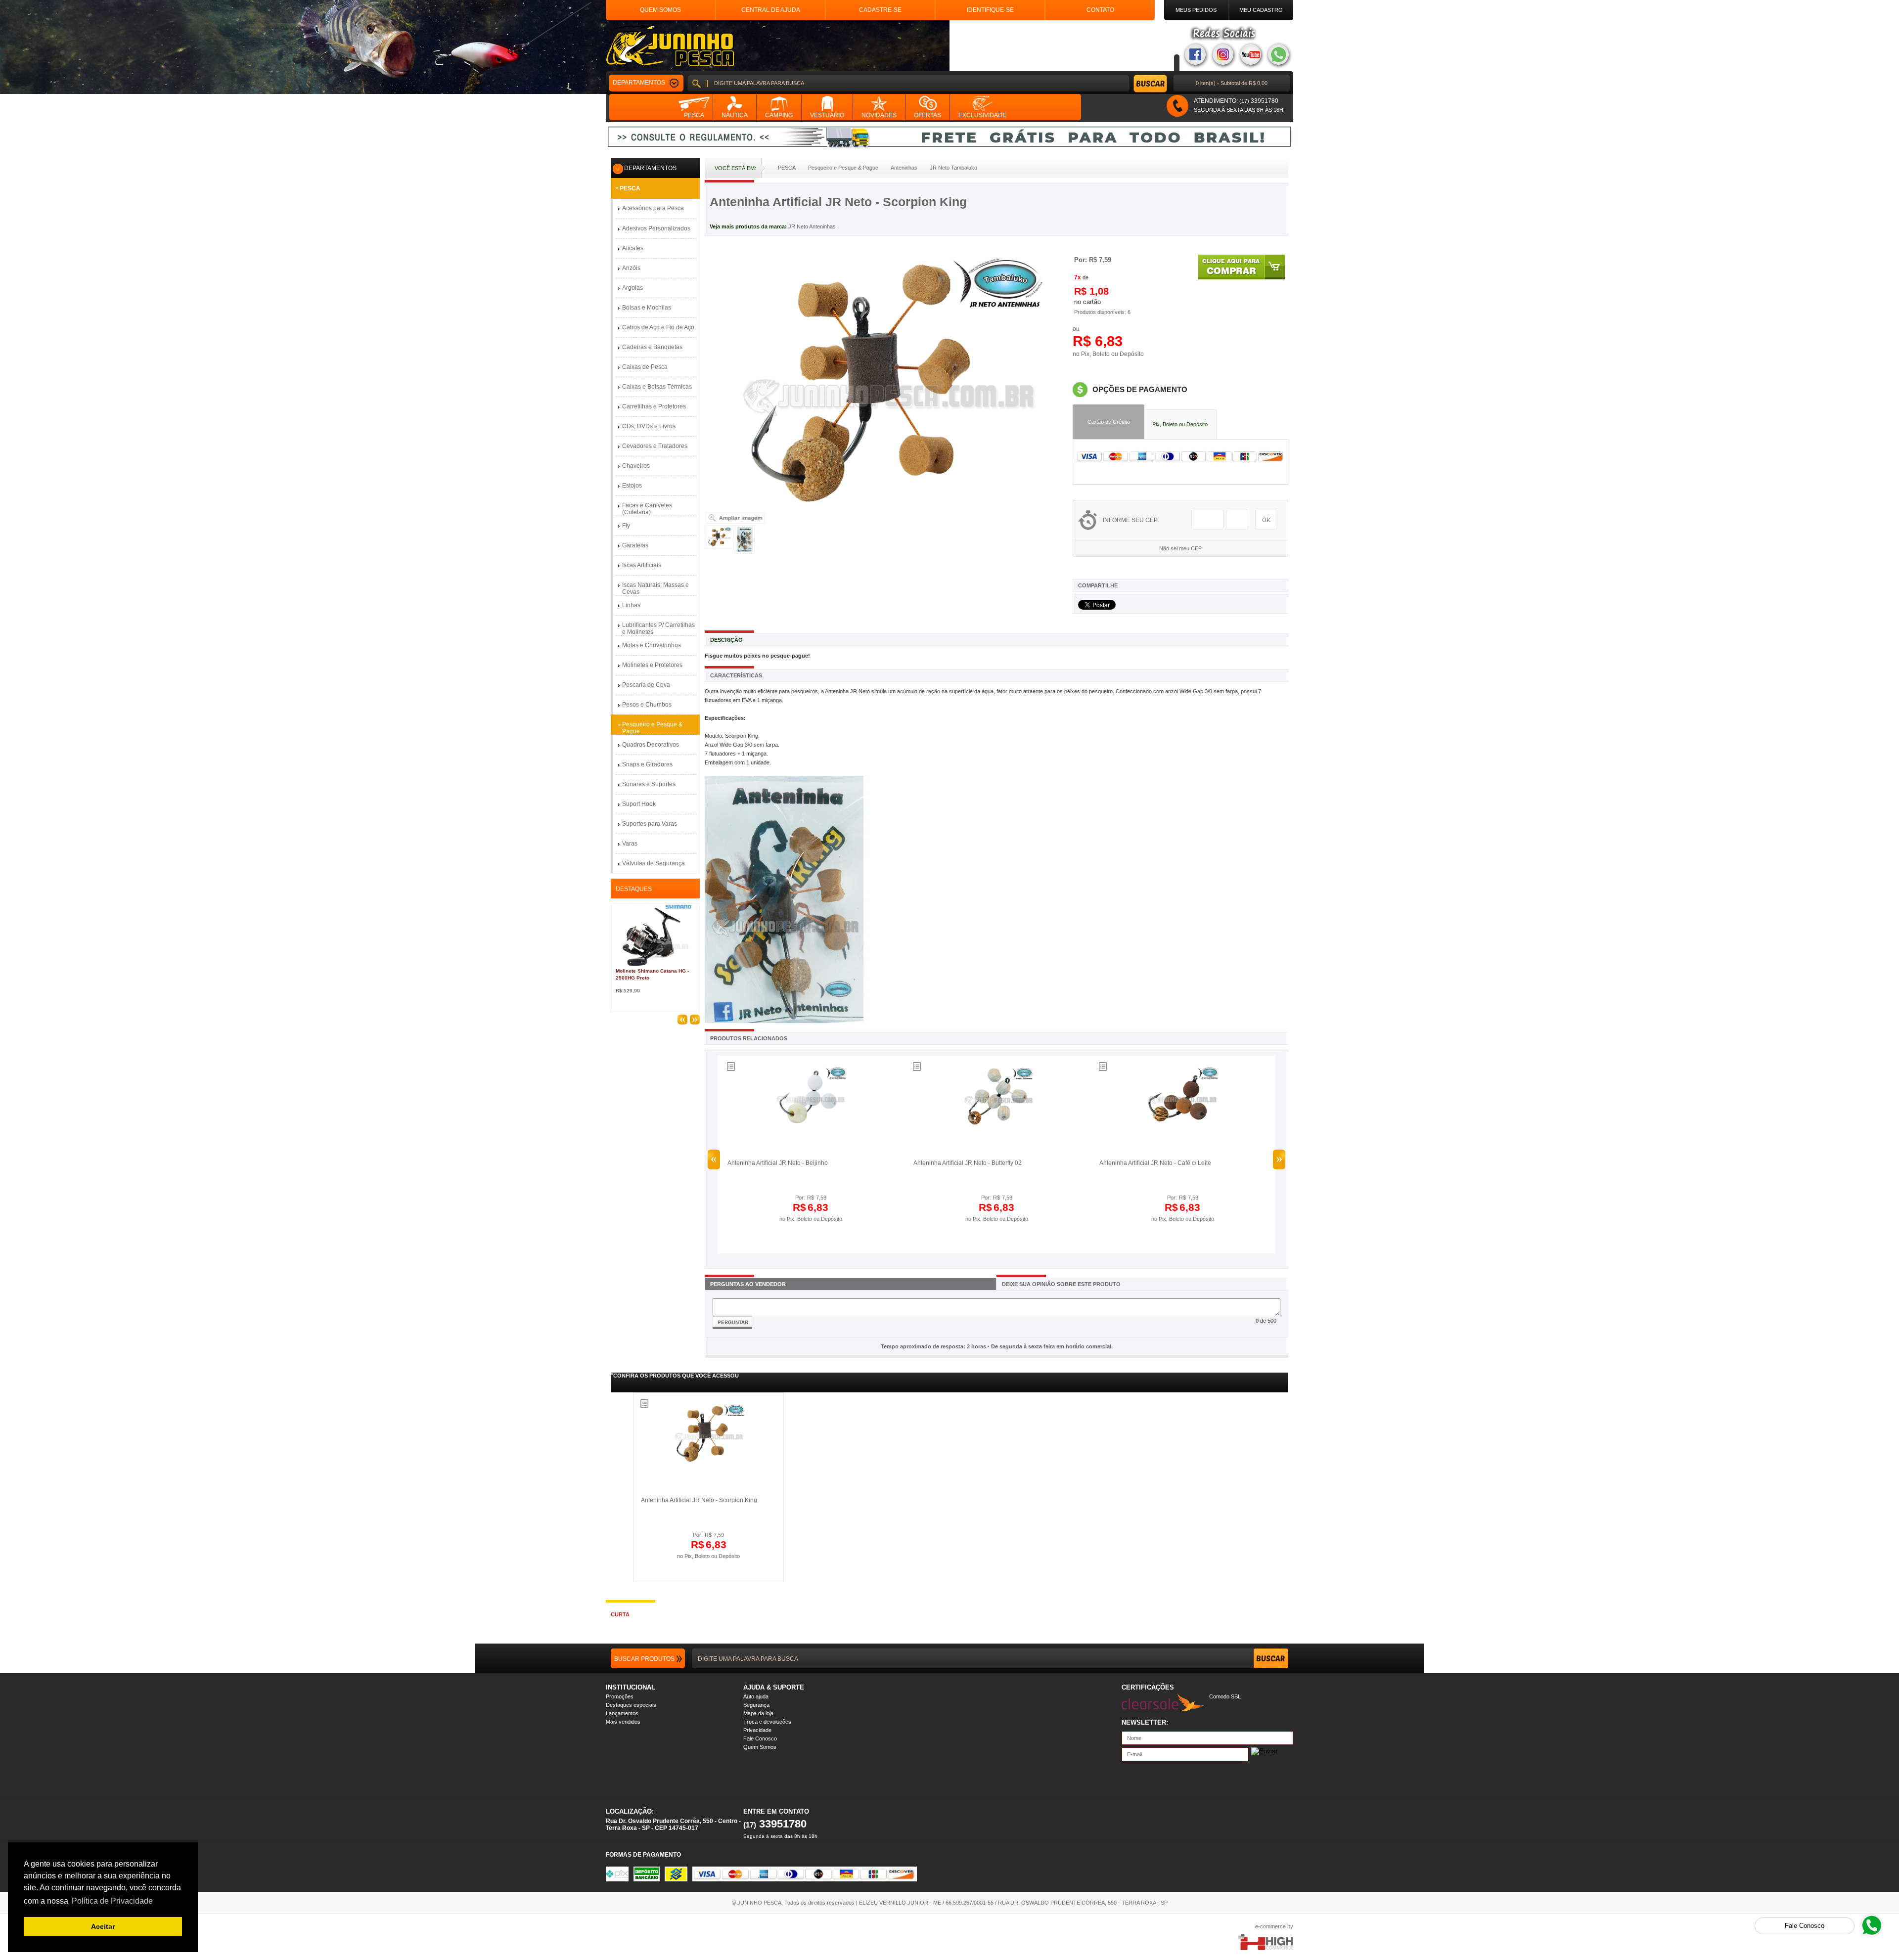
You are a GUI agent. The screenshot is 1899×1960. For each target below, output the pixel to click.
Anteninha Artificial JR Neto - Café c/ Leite (1155, 1163)
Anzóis (631, 268)
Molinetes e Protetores (652, 665)
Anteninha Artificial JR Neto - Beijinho (778, 1163)
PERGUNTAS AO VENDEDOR (748, 1284)
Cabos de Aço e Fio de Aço (658, 327)
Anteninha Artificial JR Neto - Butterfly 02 (968, 1163)
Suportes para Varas (650, 824)
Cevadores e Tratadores (655, 446)
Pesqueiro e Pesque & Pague (652, 728)
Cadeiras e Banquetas (652, 347)
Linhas (631, 605)
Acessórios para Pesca (653, 208)
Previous (714, 1159)
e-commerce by (1274, 1926)
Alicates (633, 248)
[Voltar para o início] (670, 46)
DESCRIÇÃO (726, 640)
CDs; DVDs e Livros (649, 426)
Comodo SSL (1225, 1696)
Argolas (633, 288)
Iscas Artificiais (642, 565)
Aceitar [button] (103, 1926)
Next (1279, 1159)
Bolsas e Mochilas (647, 308)
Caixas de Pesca (645, 367)
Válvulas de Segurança (654, 863)
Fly (626, 526)
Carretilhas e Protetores (654, 406)
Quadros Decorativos (651, 745)
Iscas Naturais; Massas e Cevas (656, 588)
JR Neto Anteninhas (812, 226)
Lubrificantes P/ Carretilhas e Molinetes (658, 628)
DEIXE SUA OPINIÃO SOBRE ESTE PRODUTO (1061, 1284)
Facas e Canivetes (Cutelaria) (647, 509)
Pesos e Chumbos (647, 705)
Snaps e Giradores (647, 764)
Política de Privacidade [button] (112, 1901)
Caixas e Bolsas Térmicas (657, 387)
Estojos (632, 486)
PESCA (630, 188)
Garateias (635, 545)
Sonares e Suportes (649, 784)
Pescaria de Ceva (646, 685)
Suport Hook (639, 804)
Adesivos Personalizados (656, 228)
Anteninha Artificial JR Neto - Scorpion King (699, 1500)
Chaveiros (636, 466)
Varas (630, 844)
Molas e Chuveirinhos (652, 645)
